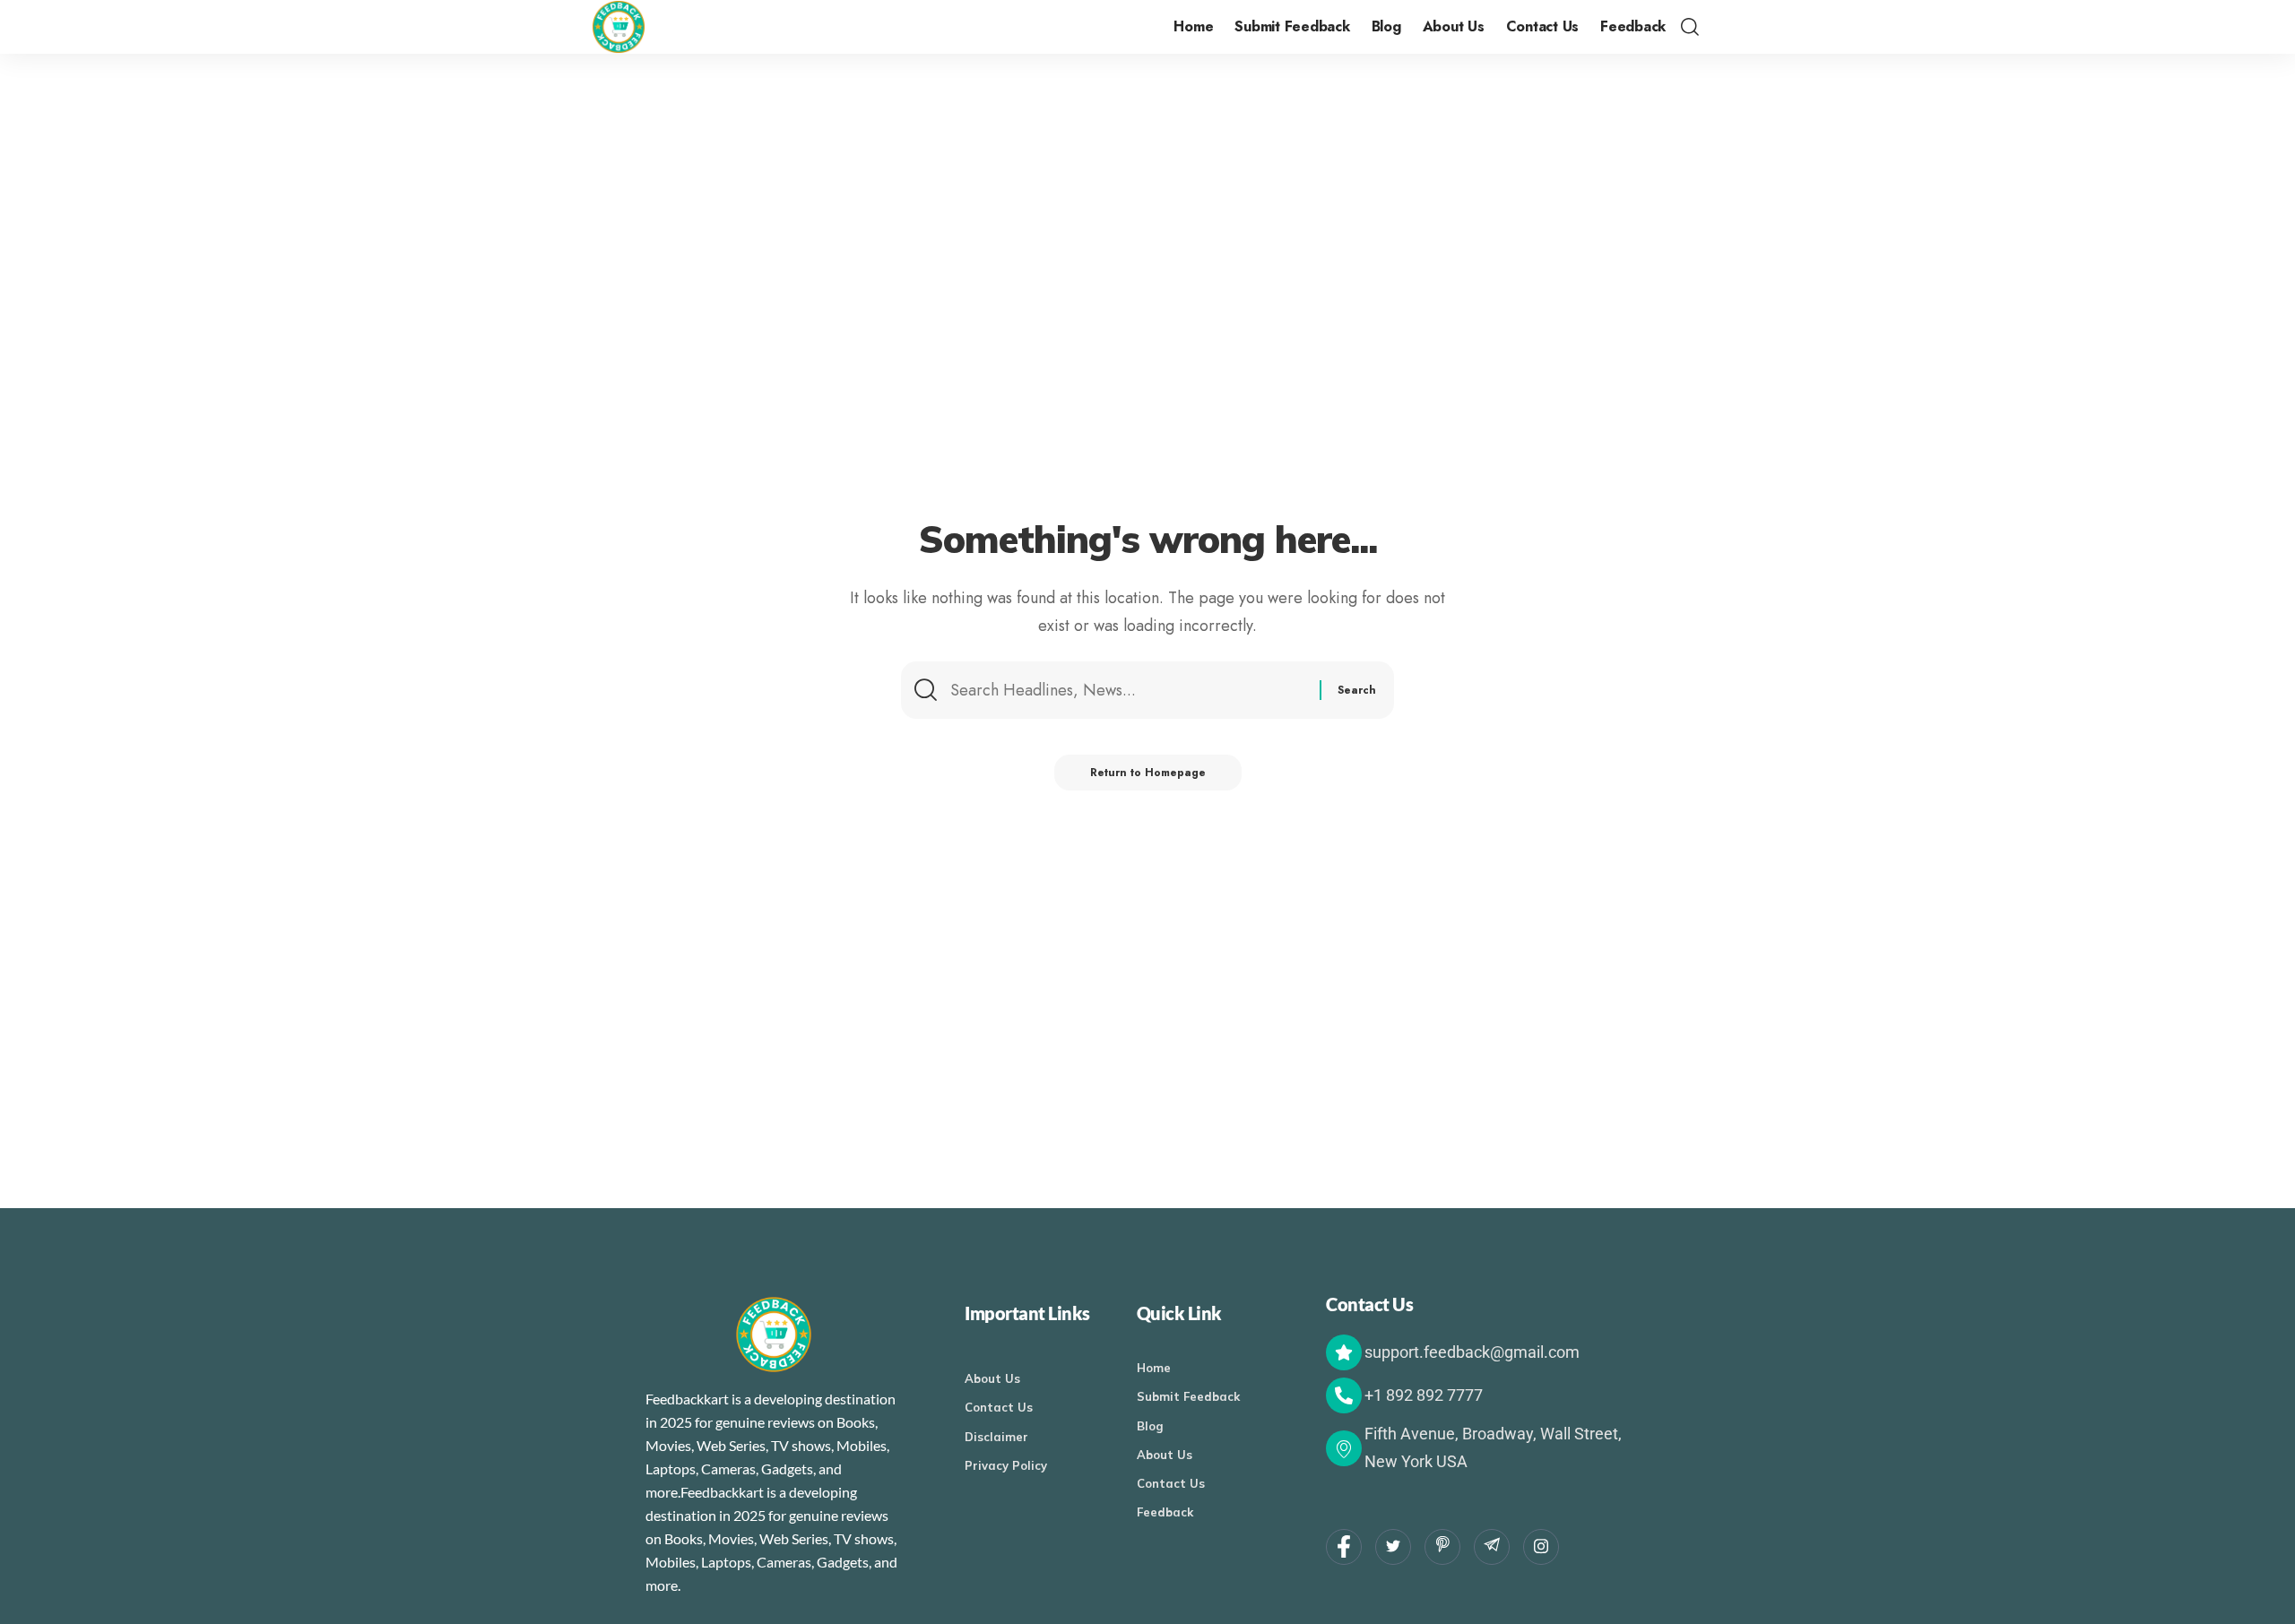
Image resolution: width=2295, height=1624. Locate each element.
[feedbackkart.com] (619, 27)
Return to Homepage (1148, 773)
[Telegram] (1492, 1547)
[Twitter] (1393, 1547)
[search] (1690, 27)
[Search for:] (1128, 690)
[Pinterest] (1442, 1547)
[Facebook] (1344, 1547)
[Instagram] (1541, 1547)
